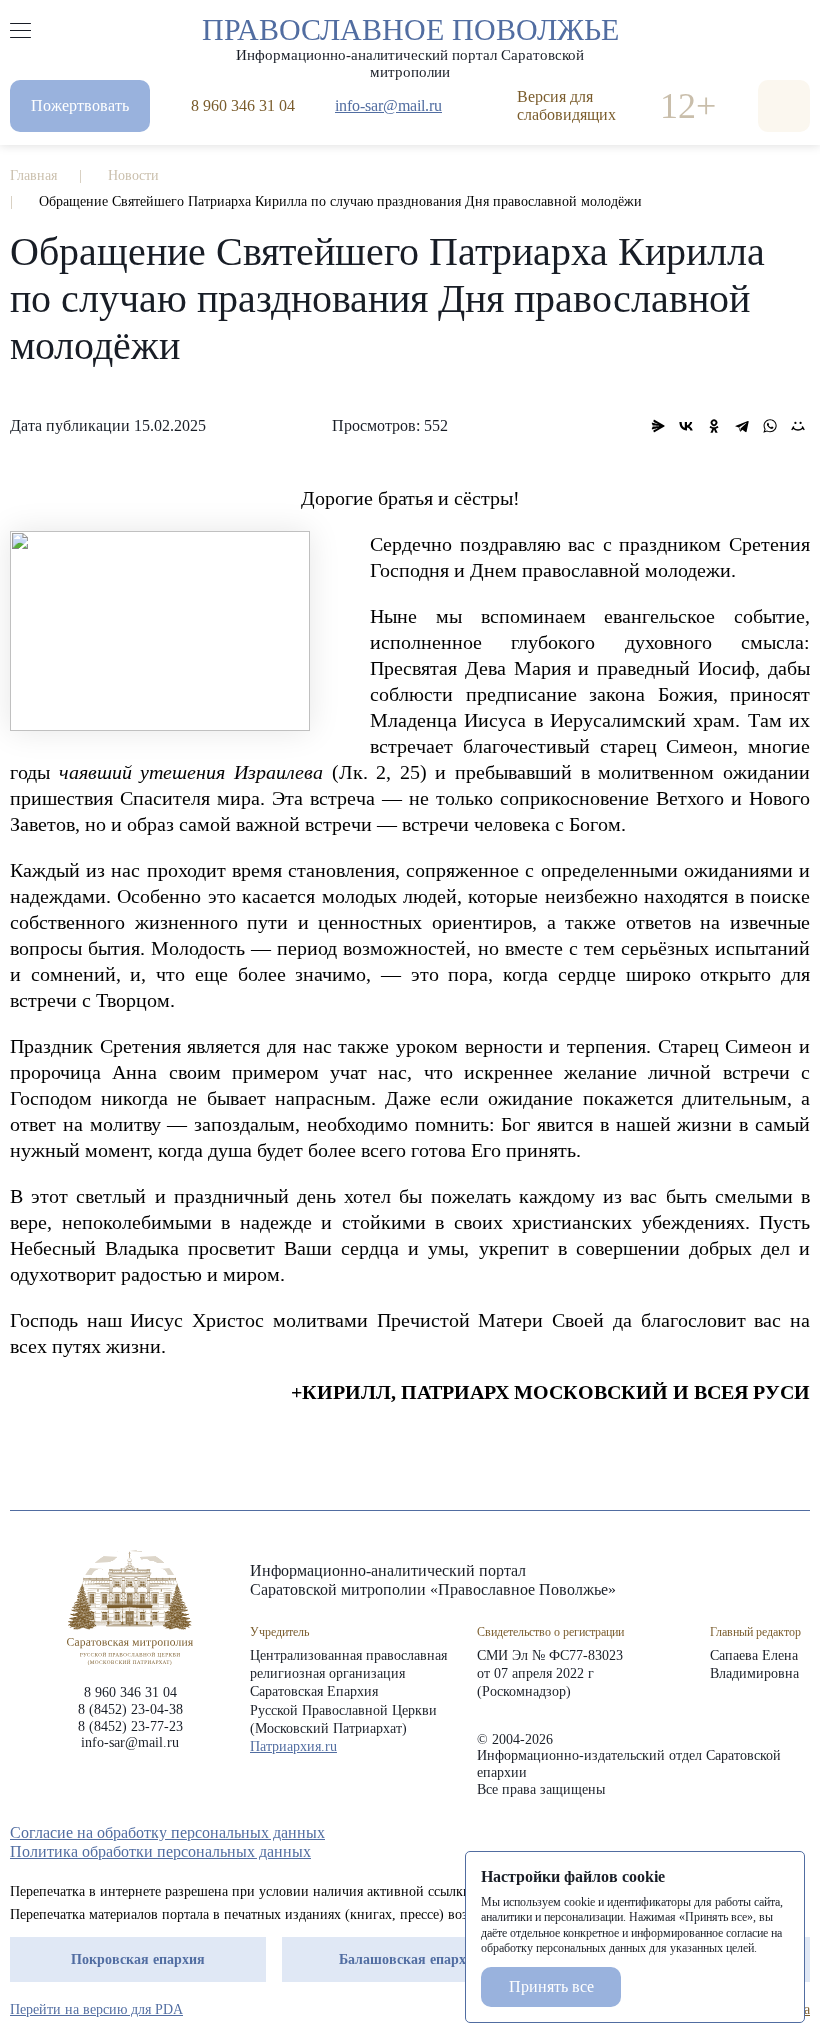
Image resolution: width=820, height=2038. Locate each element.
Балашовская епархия (410, 1959)
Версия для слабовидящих (566, 105)
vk (764, 1833)
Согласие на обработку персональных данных (167, 1832)
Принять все (551, 1986)
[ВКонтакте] (686, 426)
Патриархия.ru (293, 1746)
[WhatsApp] (770, 426)
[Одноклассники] (714, 426)
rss (800, 1833)
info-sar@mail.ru (388, 105)
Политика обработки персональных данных (160, 1851)
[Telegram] (742, 426)
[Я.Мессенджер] (658, 426)
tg (728, 1833)
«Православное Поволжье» (130, 1607)
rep (692, 1833)
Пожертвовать (80, 105)
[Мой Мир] (798, 426)
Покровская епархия (138, 1959)
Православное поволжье (410, 43)
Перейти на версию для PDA (96, 2009)
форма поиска (784, 106)
